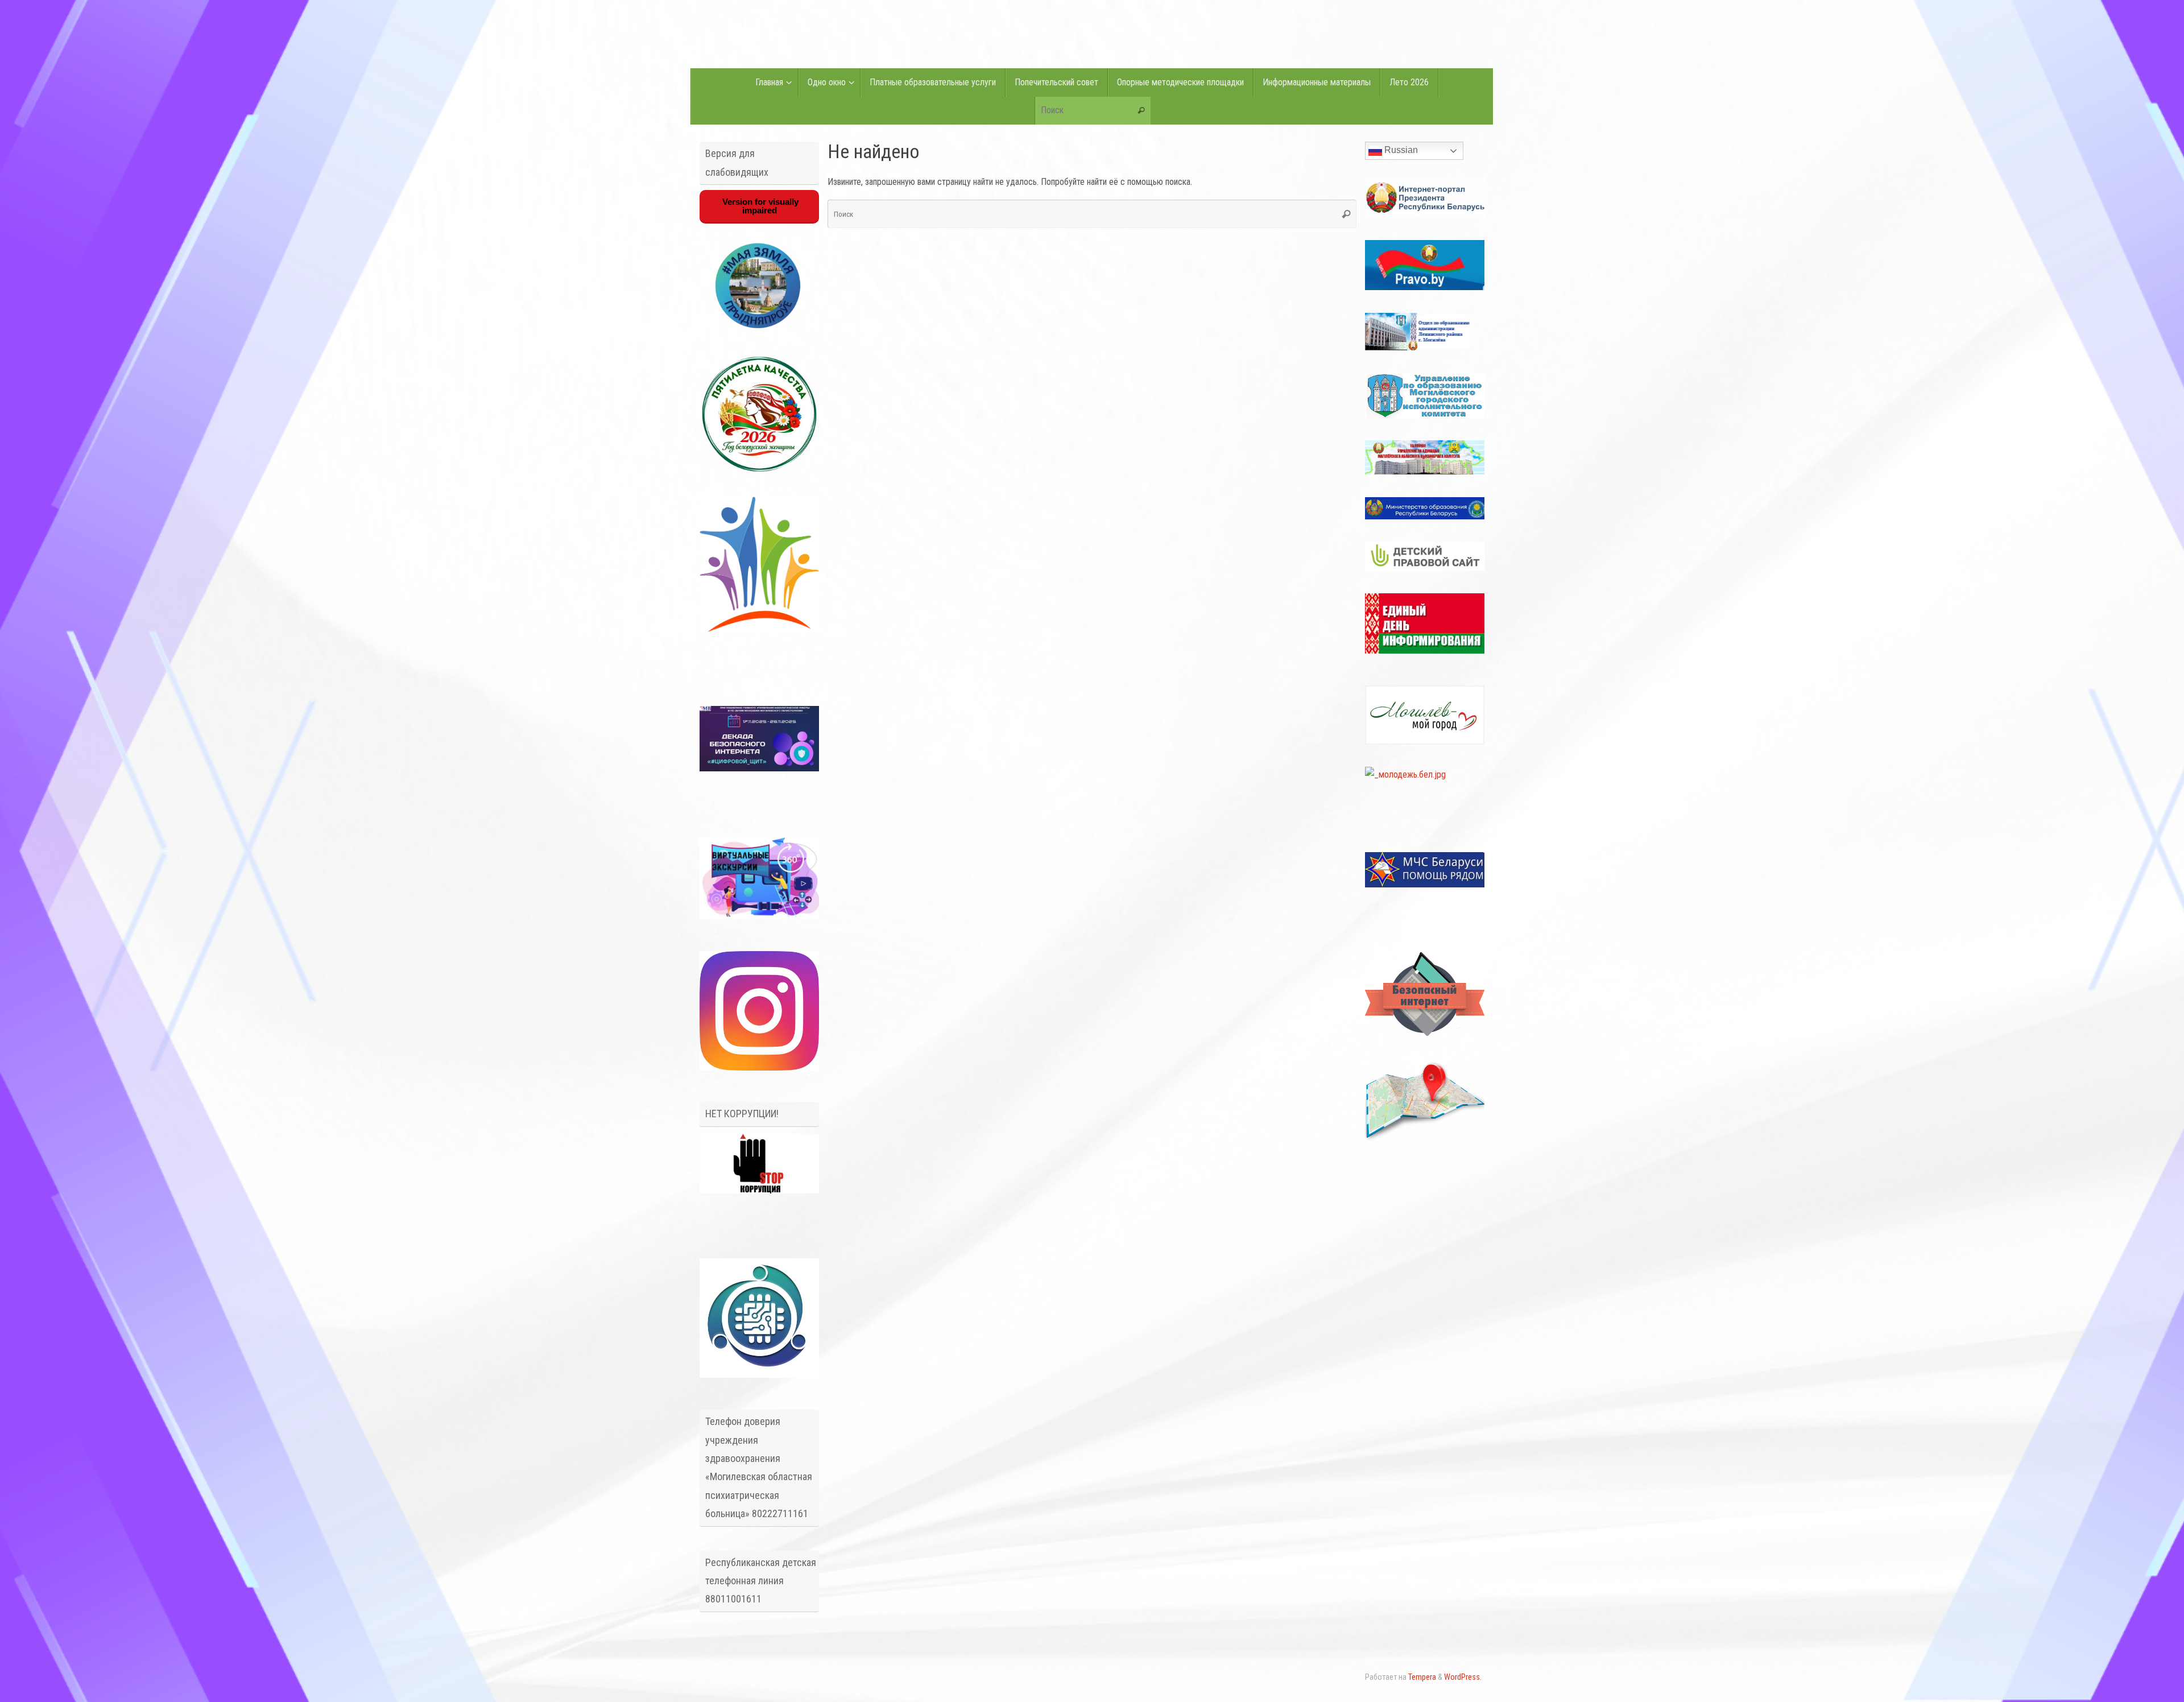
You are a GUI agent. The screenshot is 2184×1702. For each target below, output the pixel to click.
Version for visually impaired (759, 206)
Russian (1400, 150)
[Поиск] (1141, 111)
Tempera (1422, 1677)
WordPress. (1463, 1677)
